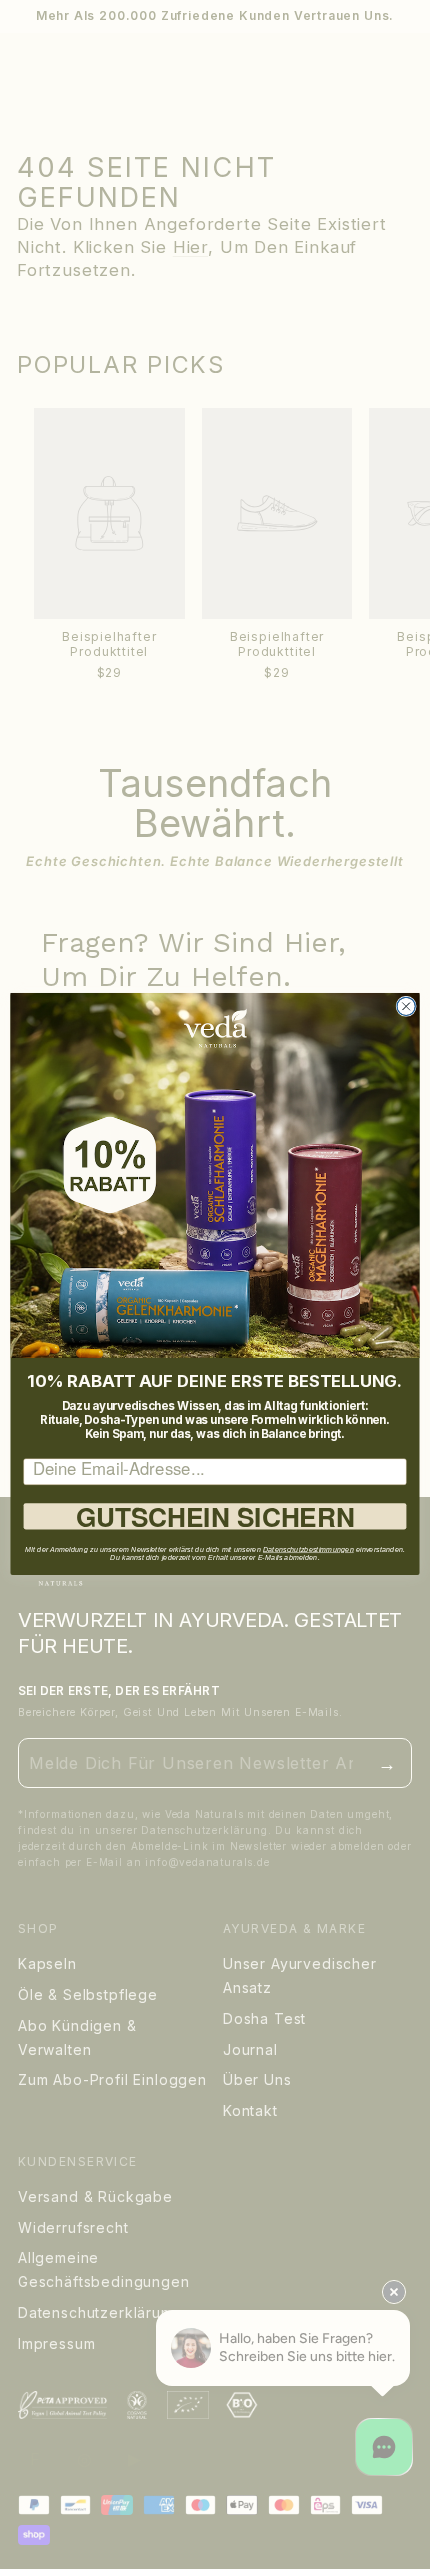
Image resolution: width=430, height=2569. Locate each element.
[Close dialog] (406, 1007)
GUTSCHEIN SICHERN (215, 1517)
